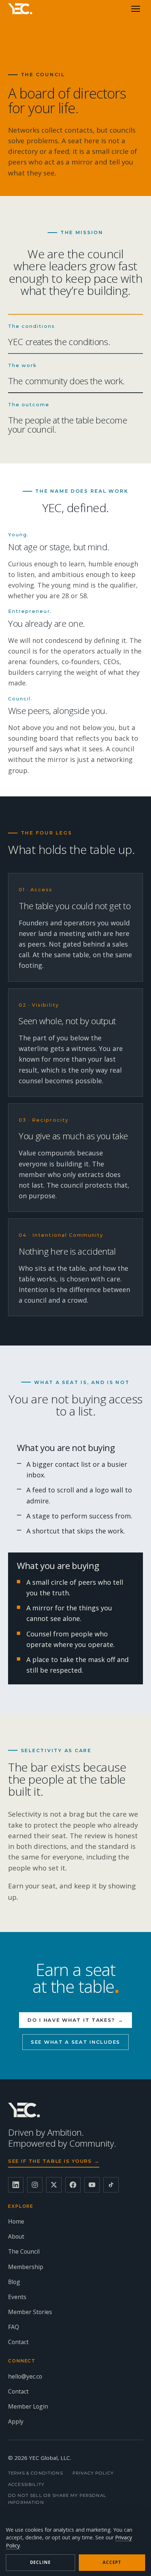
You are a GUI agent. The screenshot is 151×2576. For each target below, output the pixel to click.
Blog (14, 2282)
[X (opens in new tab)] (54, 2185)
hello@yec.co (25, 2376)
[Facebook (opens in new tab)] (73, 2185)
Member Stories (30, 2312)
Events (17, 2297)
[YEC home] (20, 9)
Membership (26, 2267)
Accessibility (26, 2484)
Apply (16, 2421)
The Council (24, 2251)
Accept (112, 2562)
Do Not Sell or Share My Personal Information (57, 2499)
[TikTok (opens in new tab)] (111, 2185)
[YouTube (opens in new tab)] (92, 2185)
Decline (40, 2562)
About (16, 2236)
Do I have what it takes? (75, 2020)
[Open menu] (136, 9)
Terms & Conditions (36, 2473)
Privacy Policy (93, 2473)
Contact (18, 2342)
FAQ (14, 2327)
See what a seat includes (75, 2042)
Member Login (28, 2406)
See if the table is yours (54, 2161)
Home (16, 2221)
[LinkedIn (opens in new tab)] (16, 2185)
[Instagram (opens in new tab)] (35, 2185)
